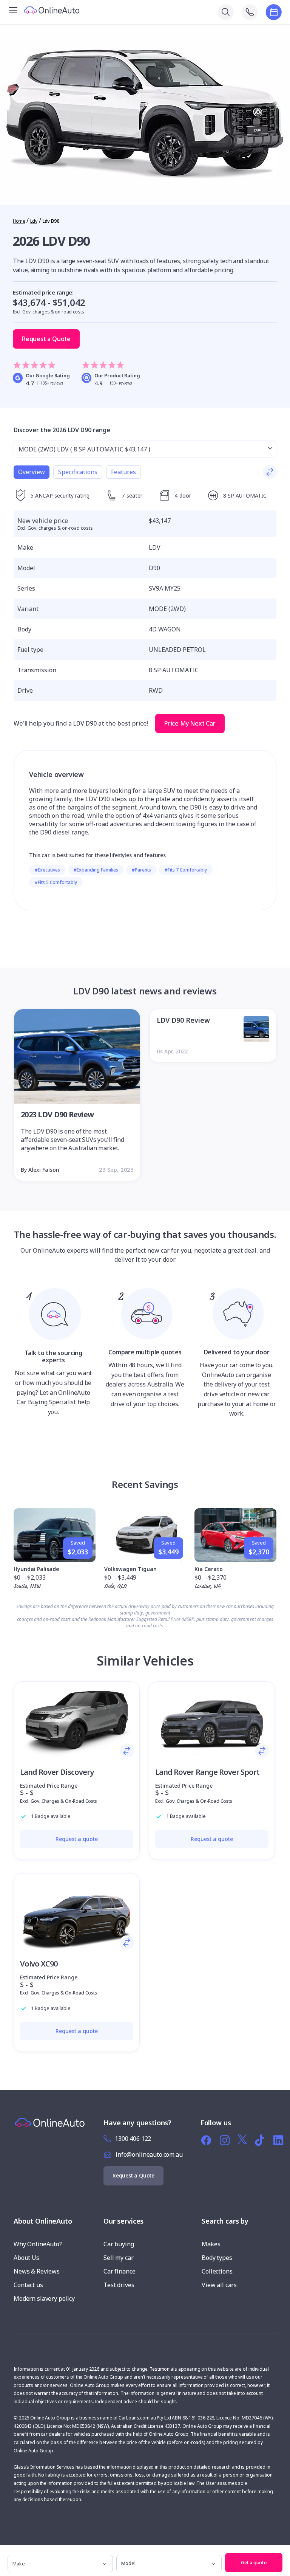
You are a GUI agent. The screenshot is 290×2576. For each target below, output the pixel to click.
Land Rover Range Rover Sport (207, 1772)
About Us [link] (26, 2258)
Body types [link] (217, 2258)
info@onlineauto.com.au (149, 2154)
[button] (282, 2553)
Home (19, 221)
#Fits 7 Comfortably (186, 870)
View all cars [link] (219, 2285)
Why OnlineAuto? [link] (38, 2244)
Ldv (34, 221)
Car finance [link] (119, 2271)
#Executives (47, 870)
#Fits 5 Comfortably (56, 882)
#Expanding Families (96, 870)
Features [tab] (123, 472)
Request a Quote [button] (46, 339)
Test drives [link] (119, 2285)
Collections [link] (217, 2271)
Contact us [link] (28, 2285)
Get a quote (254, 2562)
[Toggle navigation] (13, 9)
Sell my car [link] (118, 2258)
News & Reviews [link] (37, 2271)
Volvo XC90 (39, 1964)
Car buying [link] (119, 2244)
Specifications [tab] (78, 472)
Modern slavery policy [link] (44, 2298)
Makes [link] (211, 2244)
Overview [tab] (32, 472)
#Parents (141, 870)
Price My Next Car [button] (190, 723)
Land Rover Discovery (57, 1772)
